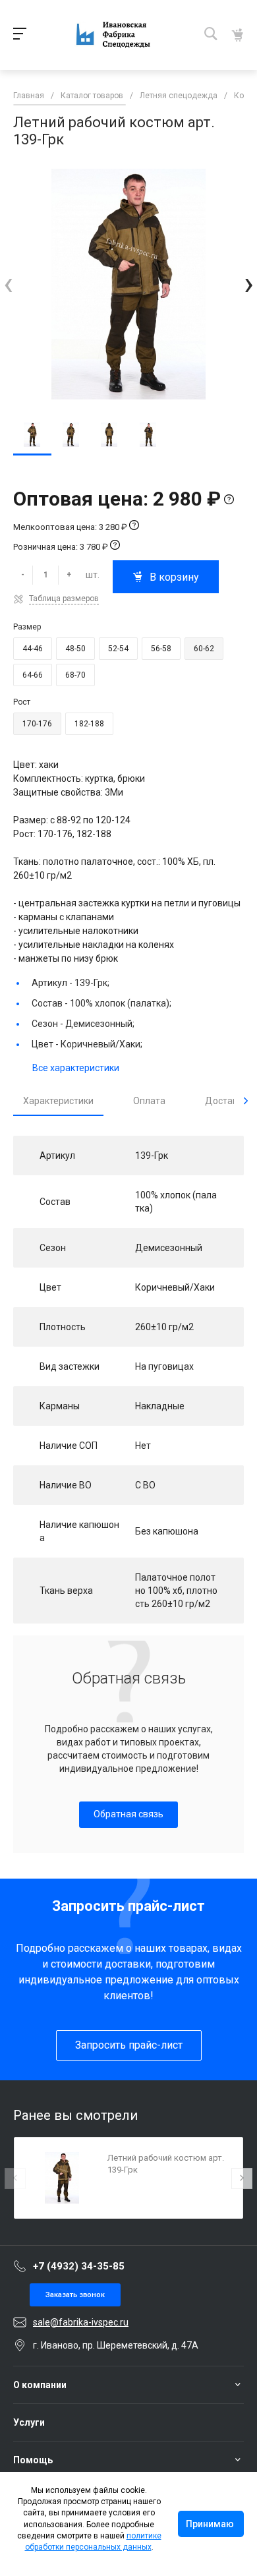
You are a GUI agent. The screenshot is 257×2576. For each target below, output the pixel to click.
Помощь (33, 2460)
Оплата (149, 1101)
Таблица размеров (64, 599)
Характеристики (58, 1101)
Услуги (29, 2422)
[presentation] (8, 284)
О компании (40, 2385)
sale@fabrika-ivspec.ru (81, 2322)
